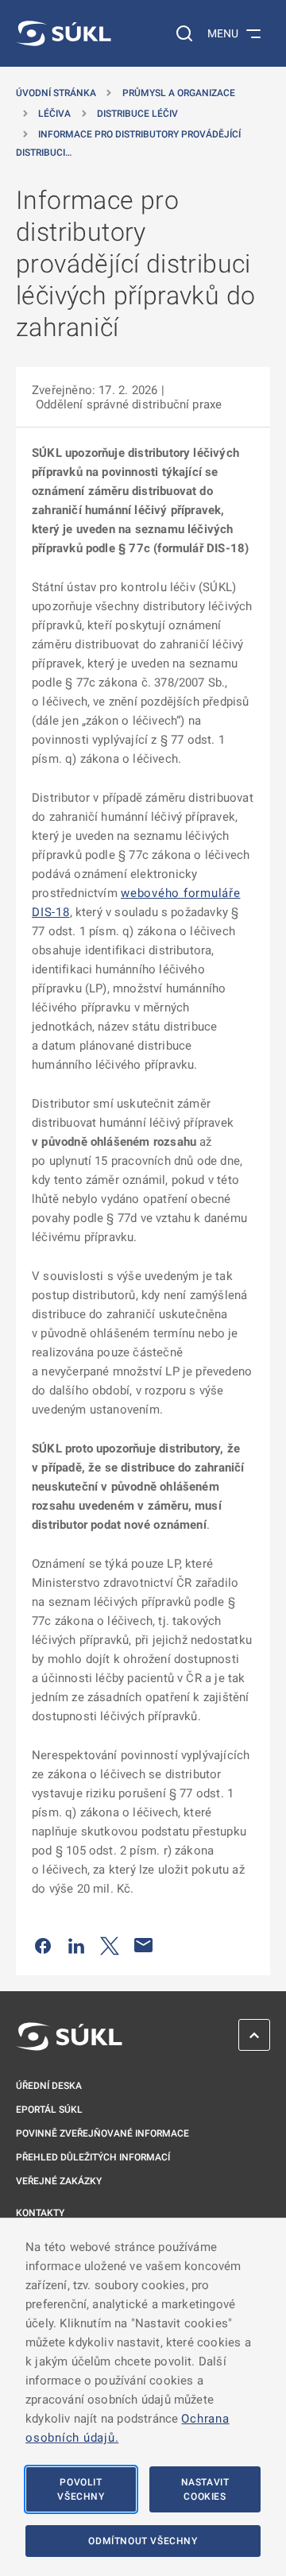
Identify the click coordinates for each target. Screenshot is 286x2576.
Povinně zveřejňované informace (102, 2133)
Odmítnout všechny (143, 2541)
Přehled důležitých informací (93, 2157)
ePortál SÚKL (49, 2110)
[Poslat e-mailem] (144, 1945)
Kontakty (40, 2213)
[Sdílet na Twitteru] (110, 1945)
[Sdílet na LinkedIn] (76, 1945)
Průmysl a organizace (179, 93)
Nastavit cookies (205, 2489)
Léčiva (54, 114)
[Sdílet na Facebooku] (43, 1945)
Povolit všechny (81, 2489)
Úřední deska (49, 2086)
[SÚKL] (64, 33)
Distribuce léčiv (137, 114)
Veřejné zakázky (59, 2181)
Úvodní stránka (56, 93)
